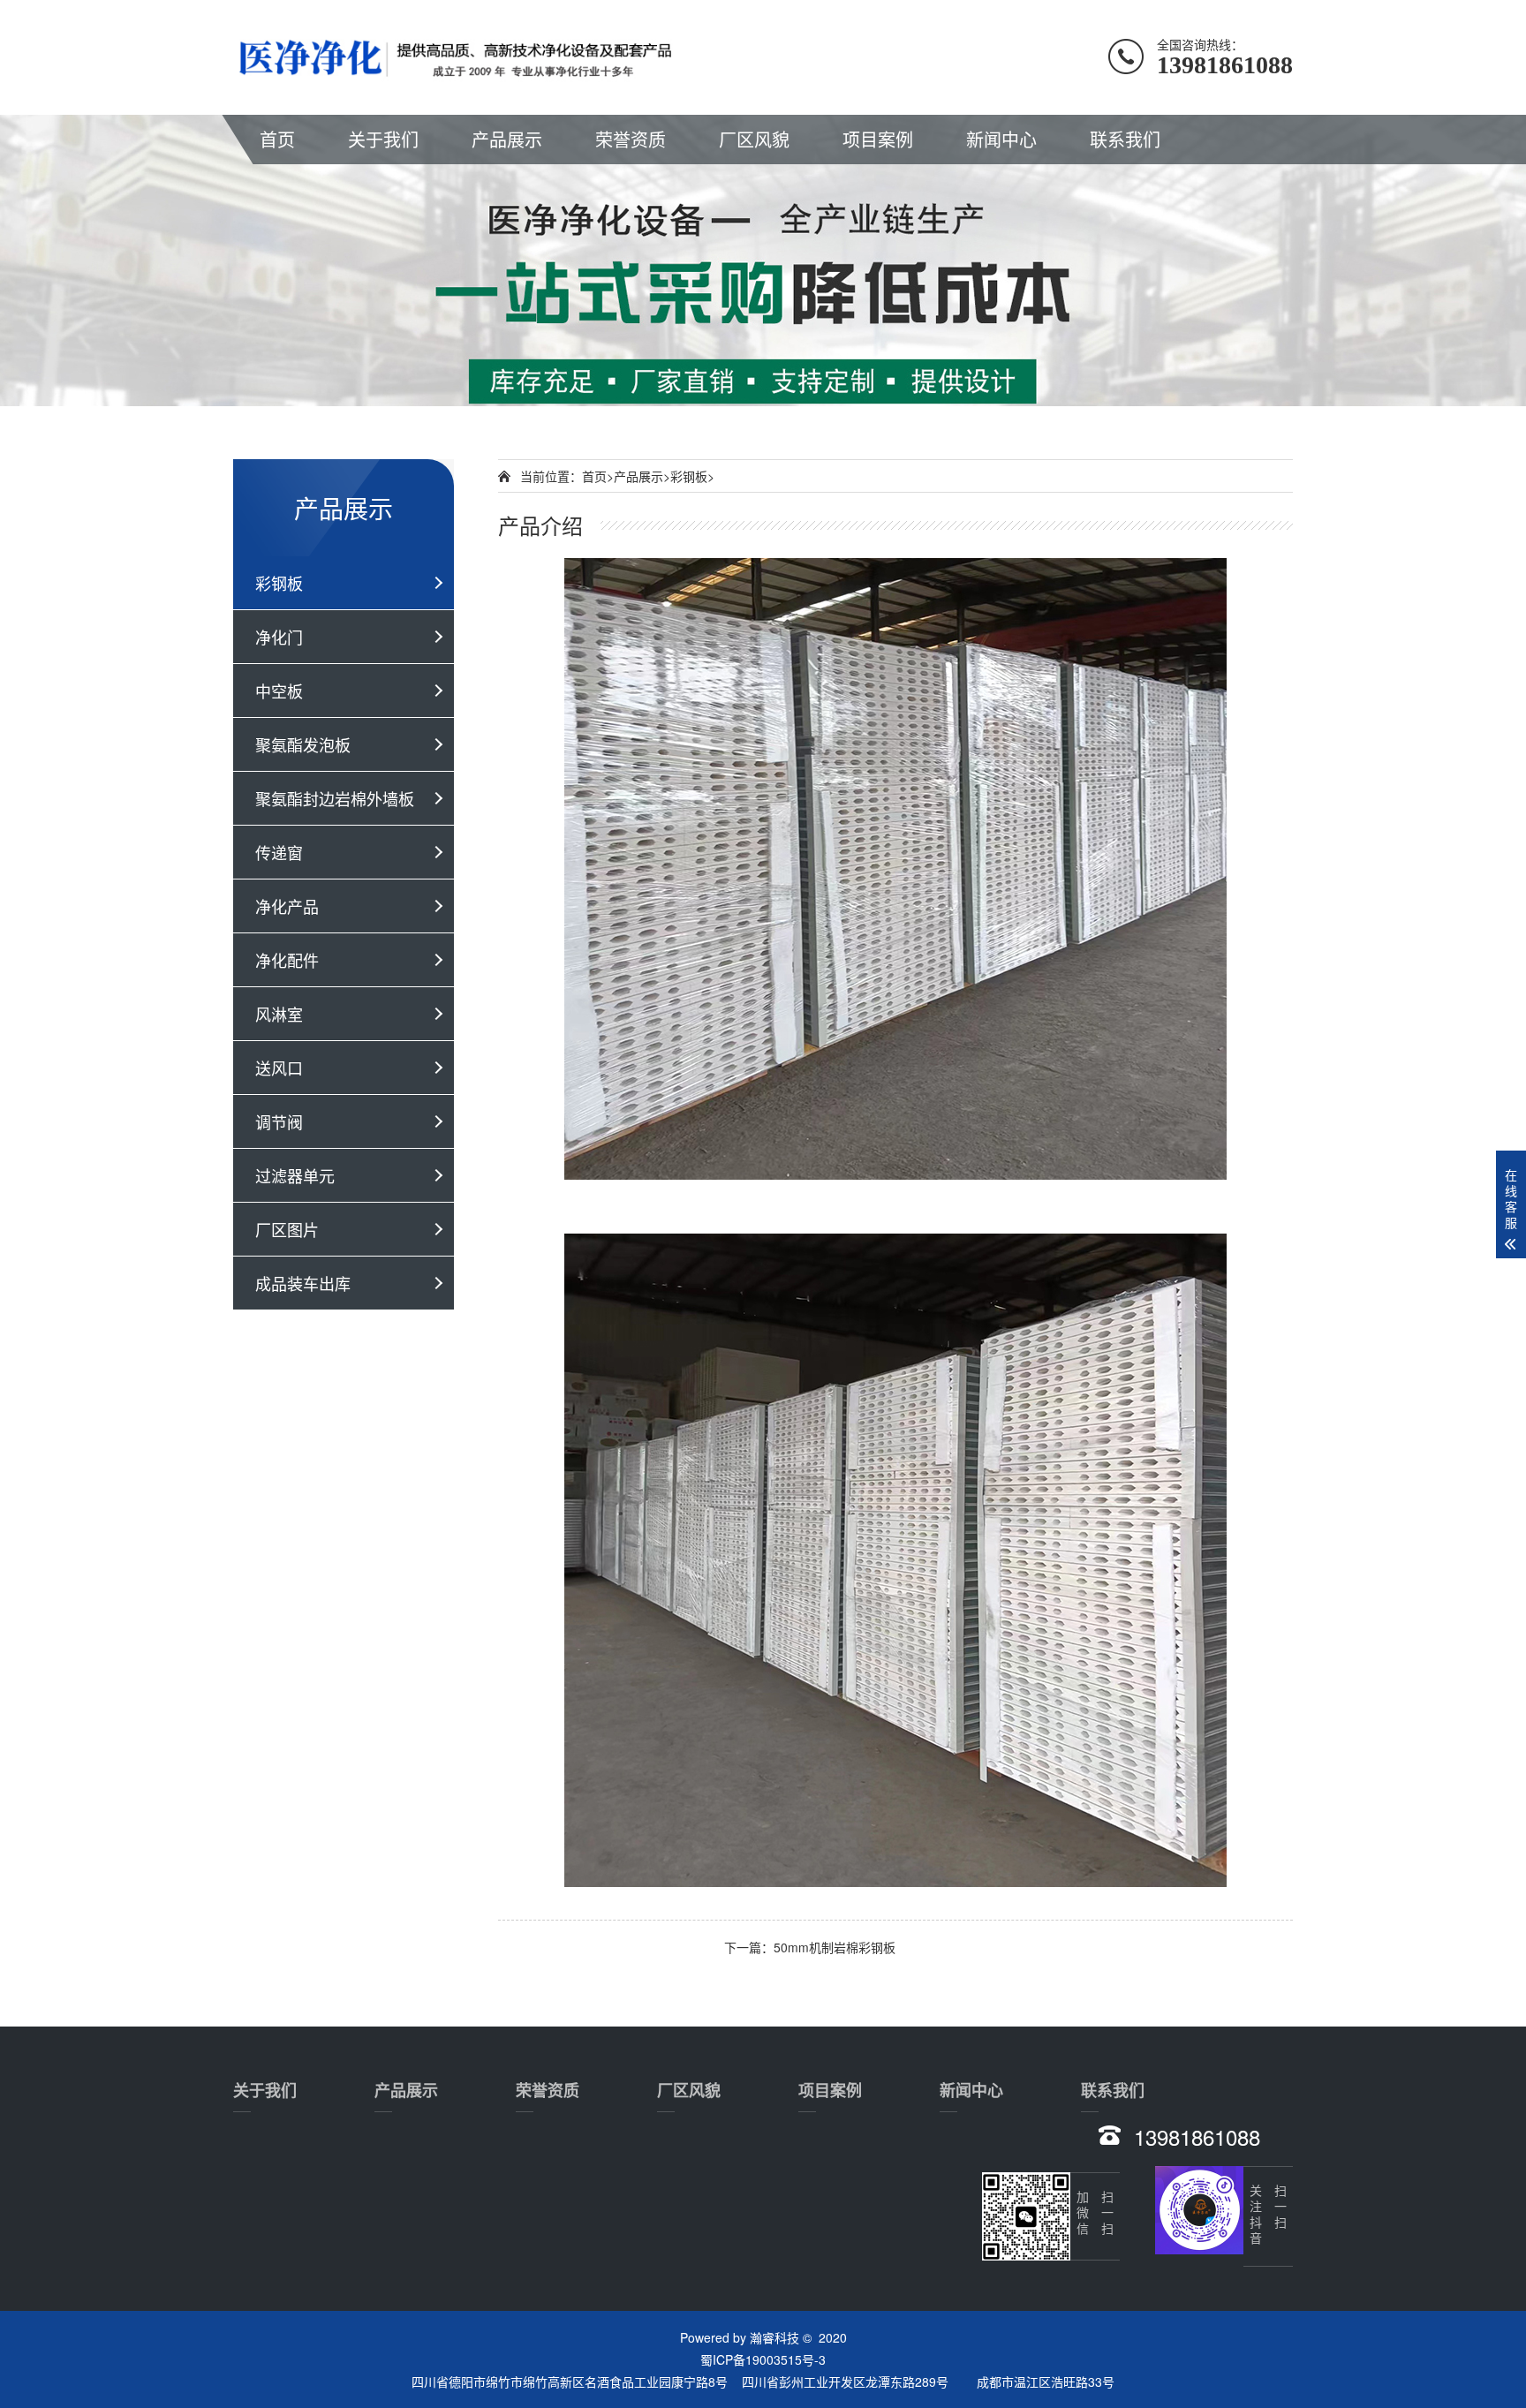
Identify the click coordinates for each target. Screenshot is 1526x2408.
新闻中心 (1001, 139)
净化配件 (287, 960)
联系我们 (1125, 139)
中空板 (279, 691)
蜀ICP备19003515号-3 (763, 2359)
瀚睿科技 (774, 2337)
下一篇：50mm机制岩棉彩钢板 (810, 1947)
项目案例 (878, 139)
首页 (277, 139)
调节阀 (279, 1121)
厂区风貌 (754, 139)
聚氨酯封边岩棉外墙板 (335, 798)
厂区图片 (287, 1229)
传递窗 (279, 852)
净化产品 (287, 906)
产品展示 (507, 139)
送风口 (279, 1068)
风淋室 (279, 1014)
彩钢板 (279, 583)
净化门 (279, 637)
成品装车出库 (303, 1283)
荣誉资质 (631, 139)
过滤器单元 (295, 1175)
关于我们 (383, 139)
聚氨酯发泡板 (303, 744)
